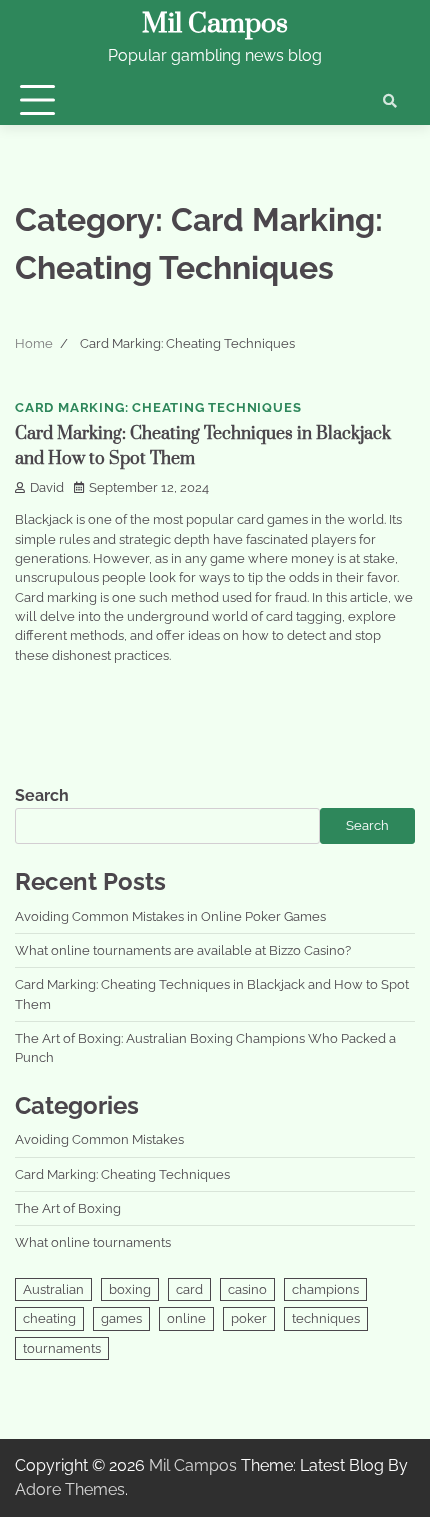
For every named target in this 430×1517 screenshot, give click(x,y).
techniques (326, 1318)
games (121, 1318)
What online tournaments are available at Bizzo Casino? (183, 950)
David (47, 487)
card (189, 1289)
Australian (53, 1289)
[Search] (390, 101)
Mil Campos (215, 24)
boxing (130, 1289)
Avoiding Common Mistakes (99, 1139)
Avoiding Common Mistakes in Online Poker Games (170, 916)
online (186, 1318)
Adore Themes (70, 1489)
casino (247, 1289)
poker (249, 1318)
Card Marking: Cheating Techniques (158, 407)
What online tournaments (93, 1242)
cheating (49, 1318)
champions (325, 1289)
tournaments (62, 1348)
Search (42, 795)
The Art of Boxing (68, 1208)
